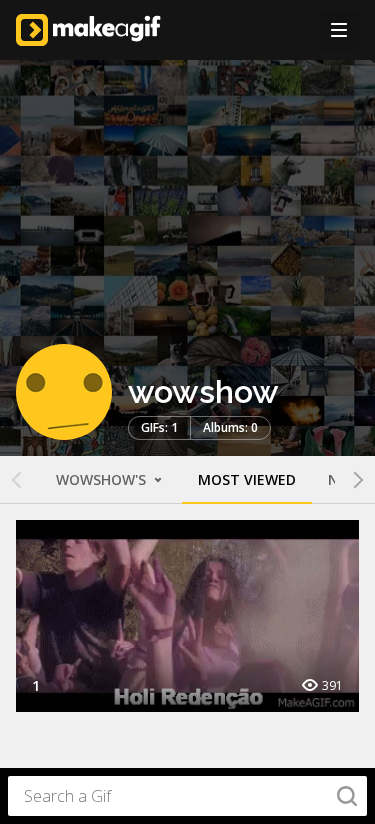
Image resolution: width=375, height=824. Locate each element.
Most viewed (247, 479)
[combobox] (187, 796)
